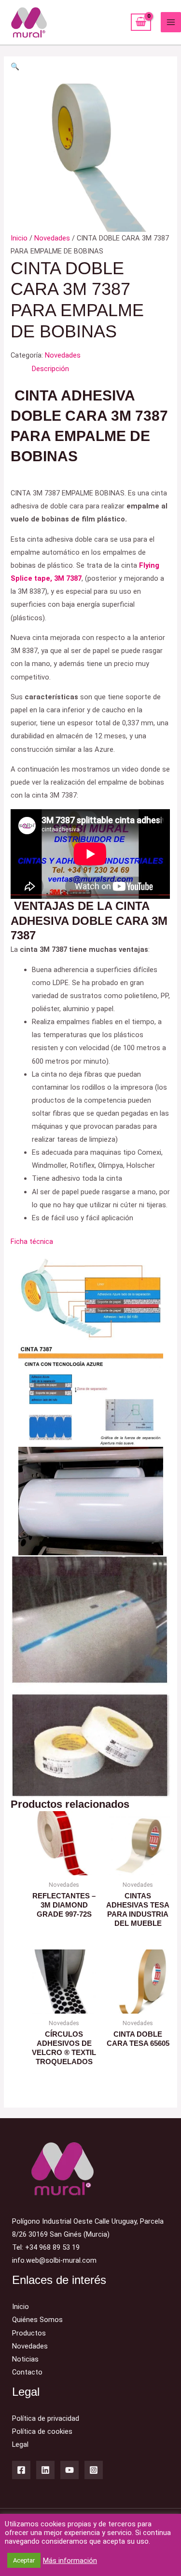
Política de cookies (42, 2431)
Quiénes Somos (37, 2320)
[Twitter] (45, 2470)
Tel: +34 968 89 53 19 (46, 2247)
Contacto (27, 2372)
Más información (70, 2561)
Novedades (52, 238)
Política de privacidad (46, 2418)
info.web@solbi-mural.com (54, 2260)
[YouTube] (70, 2470)
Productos (29, 2333)
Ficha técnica (32, 1241)
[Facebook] (21, 2470)
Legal (20, 2444)
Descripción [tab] (50, 369)
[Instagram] (94, 2470)
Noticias (25, 2359)
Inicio (19, 238)
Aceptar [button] (24, 2560)
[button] (15, 67)
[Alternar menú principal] (171, 22)
